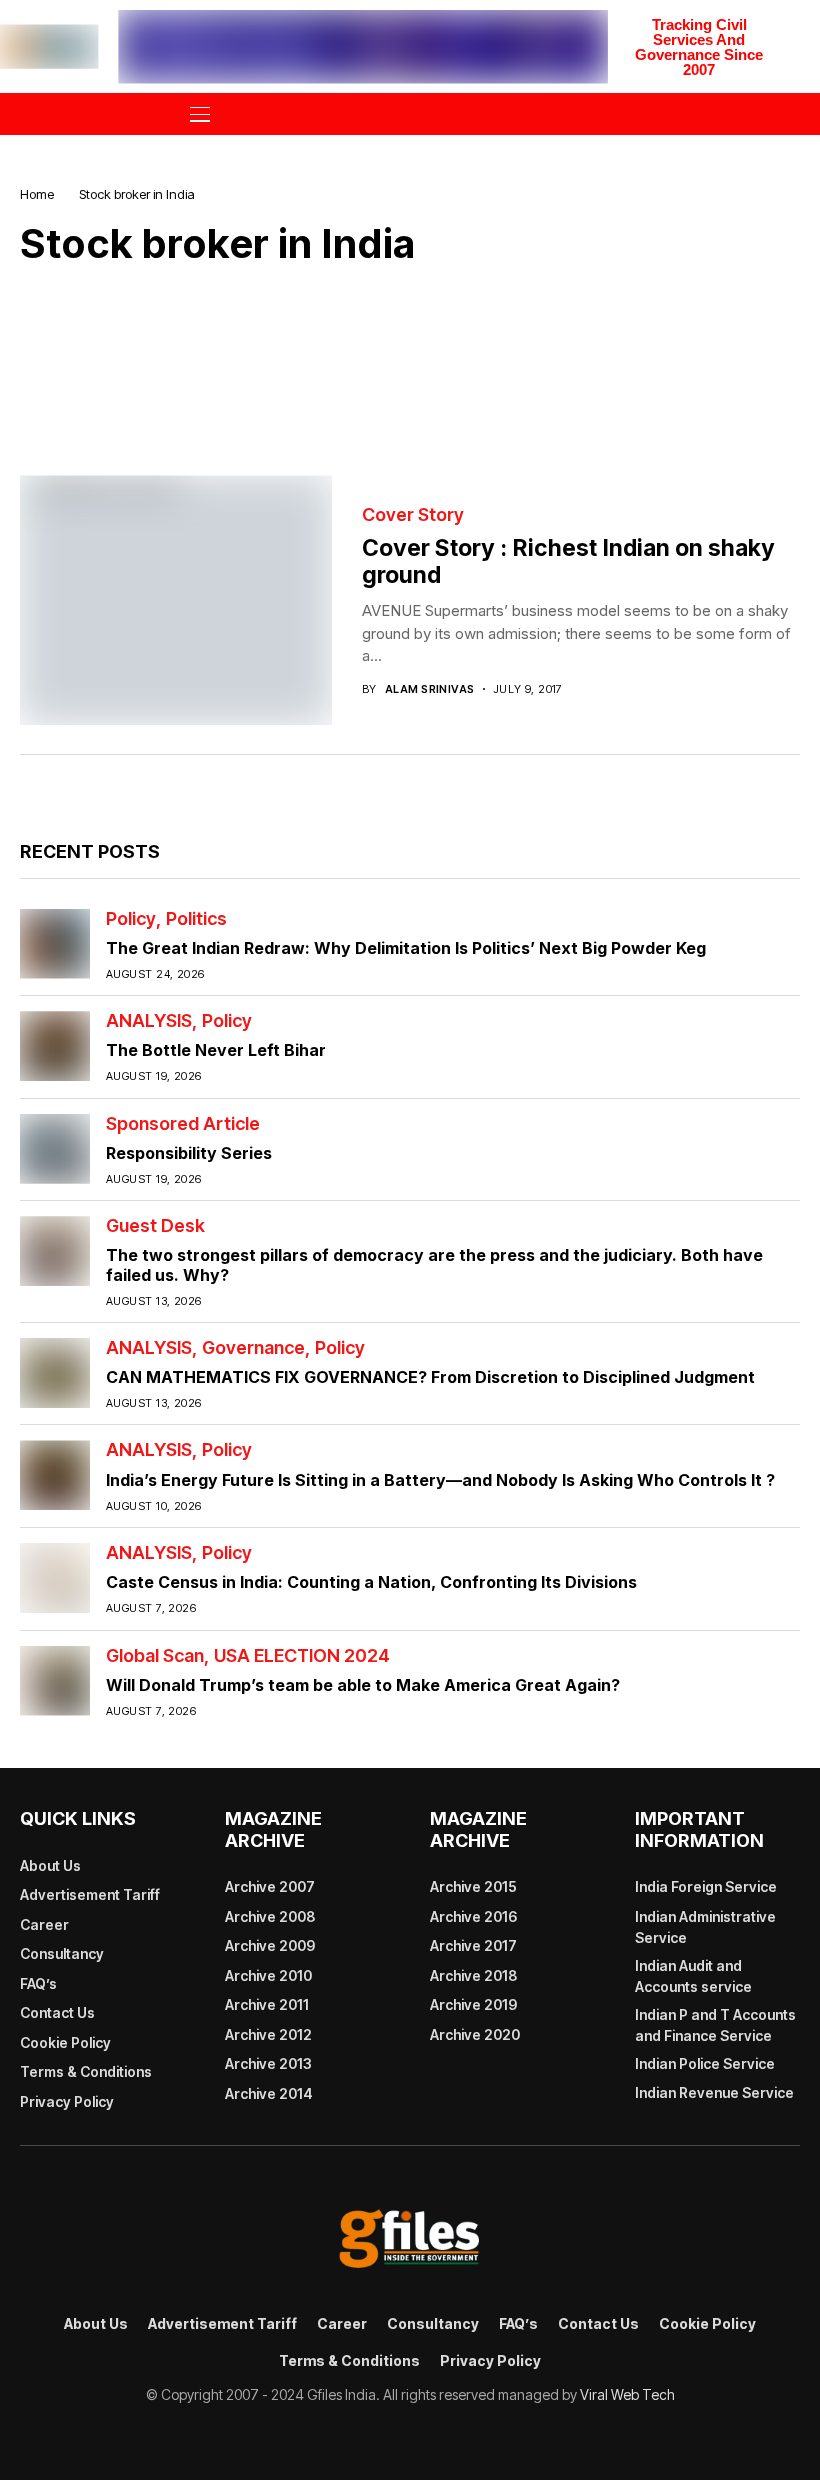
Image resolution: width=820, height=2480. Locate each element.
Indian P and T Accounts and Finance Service (715, 2025)
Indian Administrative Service (705, 1927)
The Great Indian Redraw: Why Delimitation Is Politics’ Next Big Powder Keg (406, 948)
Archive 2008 (270, 1916)
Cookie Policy (65, 2042)
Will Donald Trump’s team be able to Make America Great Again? (363, 1685)
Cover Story (413, 515)
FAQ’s (38, 1983)
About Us (50, 1865)
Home (37, 194)
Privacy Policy (67, 2101)
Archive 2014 (269, 2093)
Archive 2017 (473, 1945)
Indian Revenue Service (714, 2092)
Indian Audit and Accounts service (693, 1976)
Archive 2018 (473, 1975)
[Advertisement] (410, 356)
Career (44, 1924)
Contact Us (57, 2012)
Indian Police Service (705, 2063)
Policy (131, 919)
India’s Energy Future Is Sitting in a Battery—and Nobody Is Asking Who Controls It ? (440, 1480)
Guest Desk (155, 1226)
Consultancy (62, 1953)
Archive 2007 (270, 1886)
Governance (253, 1348)
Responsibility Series (189, 1153)
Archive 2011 (267, 2004)
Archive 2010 (268, 1975)
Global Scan (155, 1656)
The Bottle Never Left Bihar (216, 1050)
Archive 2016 (473, 1916)
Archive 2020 (475, 2034)
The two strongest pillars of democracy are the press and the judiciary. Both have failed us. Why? (434, 1264)
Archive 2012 (268, 2034)
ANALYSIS (149, 1021)
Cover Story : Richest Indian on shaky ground (568, 562)
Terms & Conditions (86, 2071)
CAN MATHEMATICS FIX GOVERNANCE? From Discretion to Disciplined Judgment (430, 1377)
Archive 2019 (473, 2004)
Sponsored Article (183, 1124)
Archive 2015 (473, 1886)
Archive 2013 (268, 2063)
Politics (196, 919)
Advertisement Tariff (90, 1894)
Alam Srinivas (430, 689)
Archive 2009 (270, 1945)
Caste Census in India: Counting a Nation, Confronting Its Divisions (371, 1582)
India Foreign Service (706, 1886)
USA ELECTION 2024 (302, 1656)
